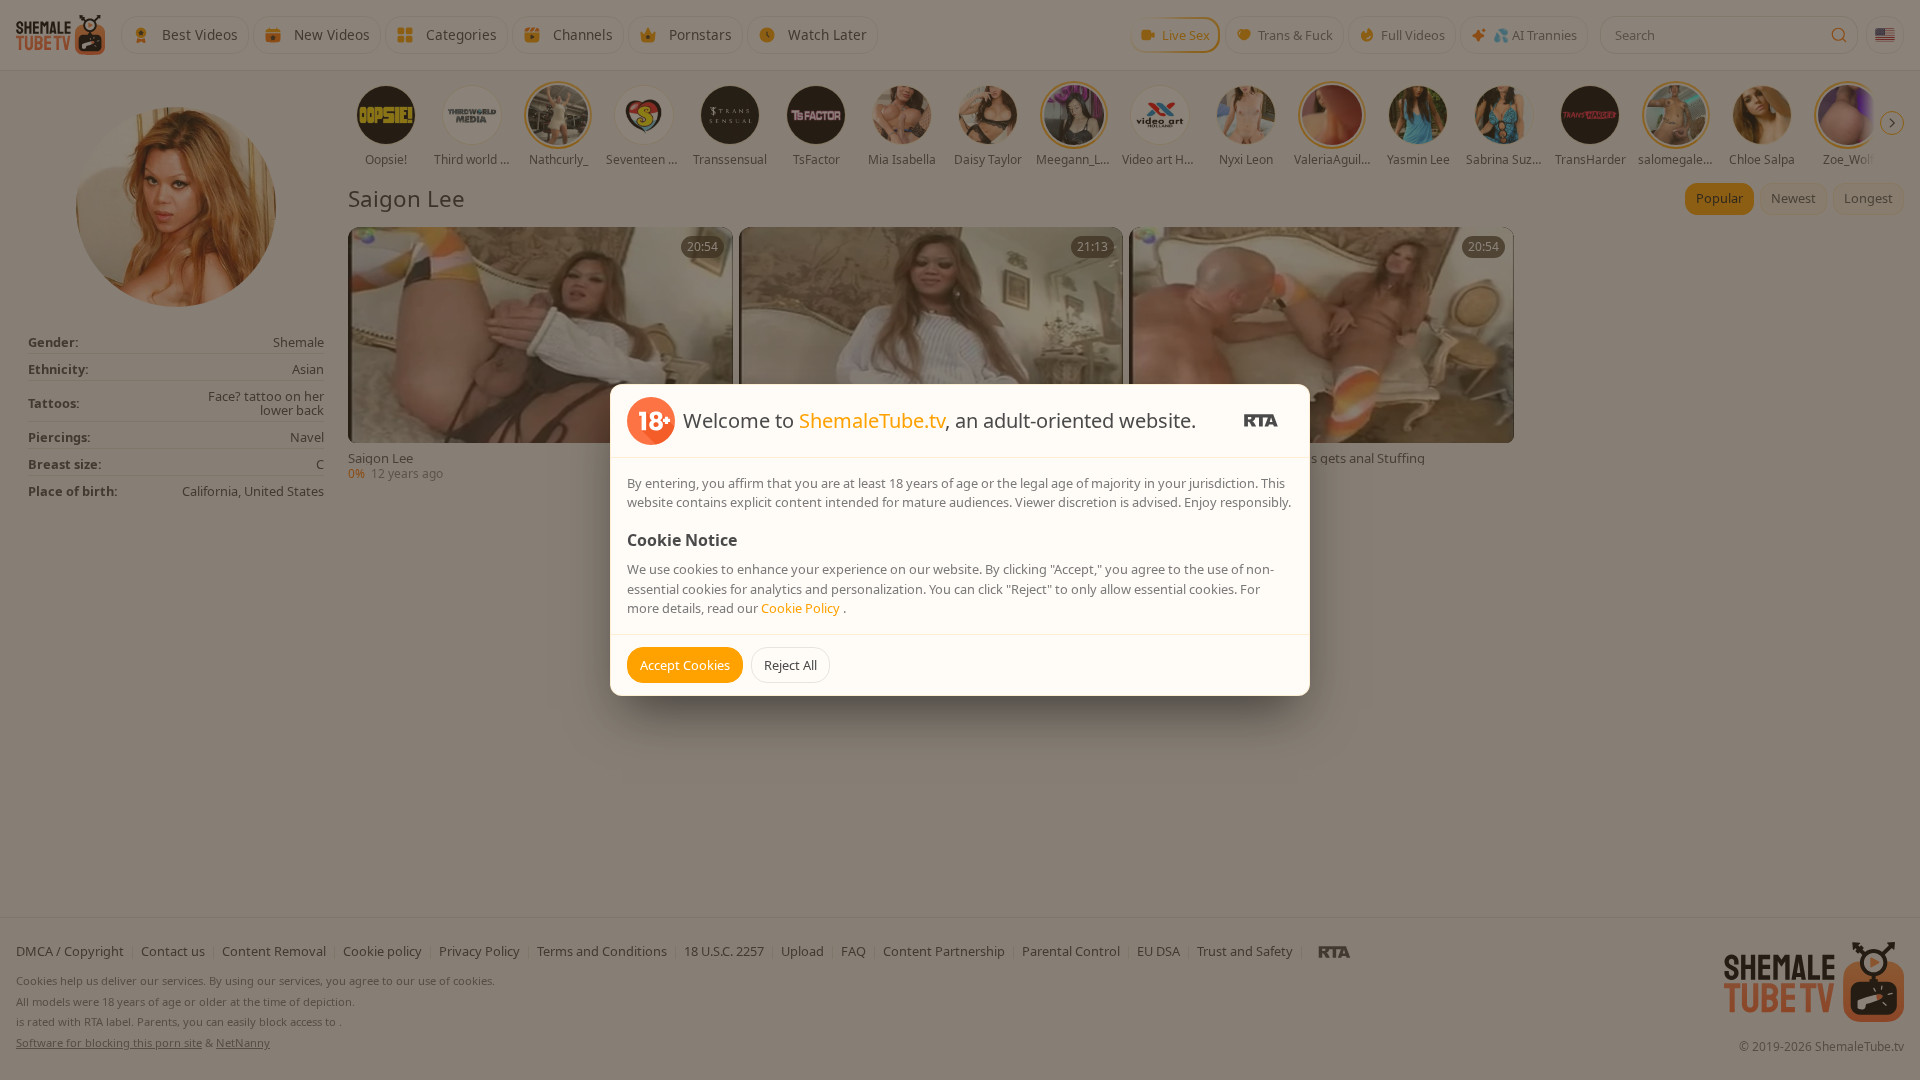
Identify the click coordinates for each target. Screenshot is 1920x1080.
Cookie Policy (802, 608)
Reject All (790, 665)
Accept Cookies (685, 665)
